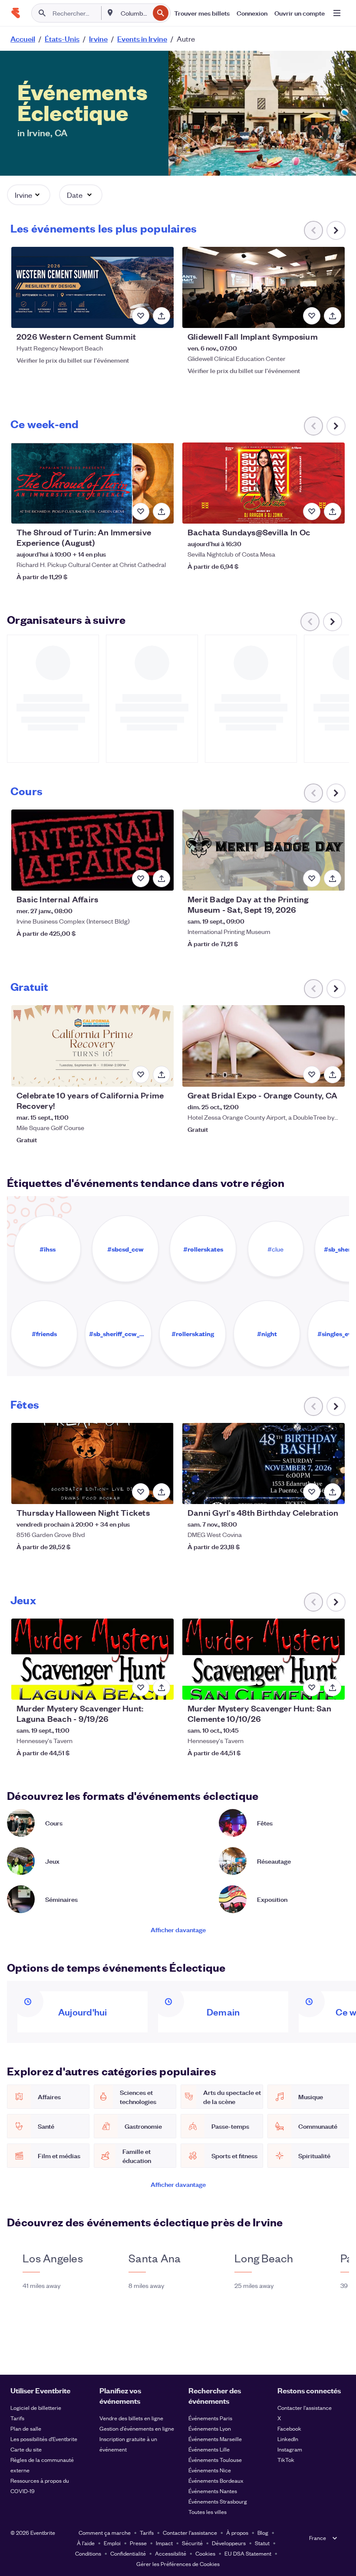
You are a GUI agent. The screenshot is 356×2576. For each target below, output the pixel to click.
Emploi (112, 2543)
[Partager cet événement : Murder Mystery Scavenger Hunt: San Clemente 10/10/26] (333, 1688)
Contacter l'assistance (305, 2407)
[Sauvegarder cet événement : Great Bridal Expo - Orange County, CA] (312, 1075)
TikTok (286, 2460)
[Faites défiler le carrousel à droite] (336, 230)
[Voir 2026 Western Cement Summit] (92, 287)
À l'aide (86, 2543)
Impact (164, 2543)
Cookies (205, 2553)
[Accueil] (16, 13)
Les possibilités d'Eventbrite (44, 2439)
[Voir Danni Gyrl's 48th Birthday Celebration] (264, 1463)
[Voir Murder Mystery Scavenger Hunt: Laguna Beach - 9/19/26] (92, 1659)
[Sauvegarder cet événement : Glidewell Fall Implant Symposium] (312, 316)
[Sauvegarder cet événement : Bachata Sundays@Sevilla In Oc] (312, 511)
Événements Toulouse (215, 2460)
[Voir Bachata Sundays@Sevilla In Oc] (264, 483)
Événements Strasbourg (218, 2501)
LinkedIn (288, 2439)
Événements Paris (210, 2418)
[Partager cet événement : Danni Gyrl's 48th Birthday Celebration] (333, 1492)
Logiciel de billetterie (36, 2407)
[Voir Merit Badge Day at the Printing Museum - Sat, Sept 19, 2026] (264, 850)
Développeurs (229, 2543)
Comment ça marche (105, 2532)
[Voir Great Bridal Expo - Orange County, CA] (264, 1046)
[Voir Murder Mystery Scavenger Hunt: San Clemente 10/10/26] (264, 1659)
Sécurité (192, 2543)
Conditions (88, 2553)
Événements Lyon (210, 2428)
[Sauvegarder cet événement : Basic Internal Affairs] (141, 878)
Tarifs (17, 2418)
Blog (263, 2532)
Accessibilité (171, 2553)
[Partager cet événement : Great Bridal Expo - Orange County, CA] (333, 1075)
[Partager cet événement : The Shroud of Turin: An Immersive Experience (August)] (162, 511)
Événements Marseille (215, 2439)
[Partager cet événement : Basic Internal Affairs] (162, 878)
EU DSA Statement (248, 2553)
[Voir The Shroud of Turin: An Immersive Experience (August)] (92, 483)
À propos (237, 2532)
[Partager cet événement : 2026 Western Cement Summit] (162, 316)
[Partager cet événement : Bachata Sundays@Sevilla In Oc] (333, 511)
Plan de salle (26, 2428)
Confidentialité (128, 2553)
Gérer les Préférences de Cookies (178, 2564)
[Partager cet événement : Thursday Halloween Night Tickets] (162, 1492)
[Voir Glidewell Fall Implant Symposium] (264, 287)
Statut (262, 2543)
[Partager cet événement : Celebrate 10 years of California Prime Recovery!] (162, 1075)
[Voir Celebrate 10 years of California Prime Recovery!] (92, 1046)
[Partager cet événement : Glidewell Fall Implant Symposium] (333, 316)
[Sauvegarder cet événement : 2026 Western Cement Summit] (141, 316)
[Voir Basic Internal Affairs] (92, 850)
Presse (138, 2543)
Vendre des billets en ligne (131, 2418)
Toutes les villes (208, 2512)
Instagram (290, 2449)
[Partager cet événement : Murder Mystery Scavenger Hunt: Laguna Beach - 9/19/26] (162, 1688)
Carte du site (26, 2449)
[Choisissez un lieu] (110, 13)
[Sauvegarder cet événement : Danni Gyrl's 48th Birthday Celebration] (312, 1492)
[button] (29, 195)
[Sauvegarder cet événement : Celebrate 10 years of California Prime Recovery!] (141, 1075)
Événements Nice (210, 2470)
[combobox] (134, 13)
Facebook (289, 2428)
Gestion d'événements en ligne (137, 2428)
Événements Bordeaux (216, 2480)
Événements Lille (209, 2449)
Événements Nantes (213, 2491)
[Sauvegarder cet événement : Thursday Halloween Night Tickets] (141, 1492)
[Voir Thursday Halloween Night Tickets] (92, 1463)
